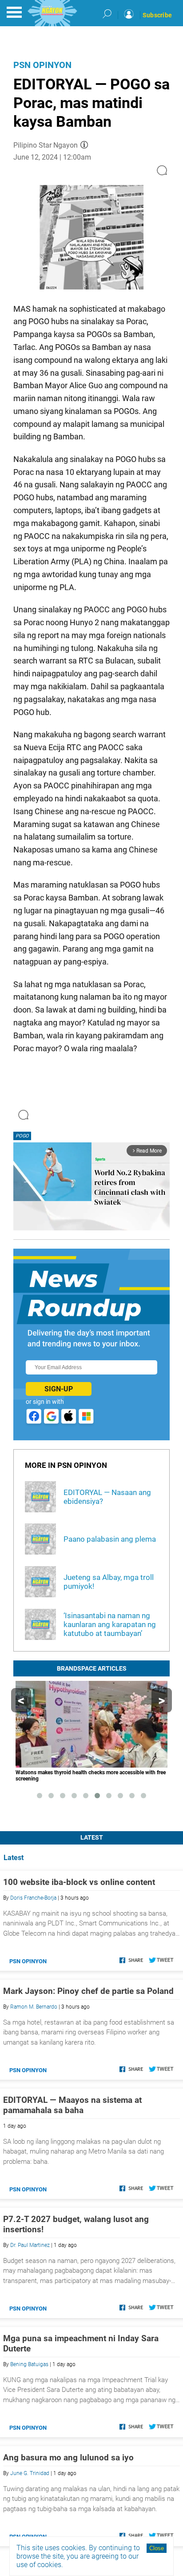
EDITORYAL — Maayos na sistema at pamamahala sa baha (72, 2105)
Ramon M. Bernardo (34, 2007)
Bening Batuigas (29, 2364)
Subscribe (157, 15)
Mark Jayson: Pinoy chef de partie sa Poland (88, 1991)
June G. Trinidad (30, 2473)
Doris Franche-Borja (33, 1898)
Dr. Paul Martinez (30, 2245)
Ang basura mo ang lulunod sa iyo (68, 2457)
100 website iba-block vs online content (79, 1882)
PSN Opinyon (42, 65)
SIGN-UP (59, 1389)
